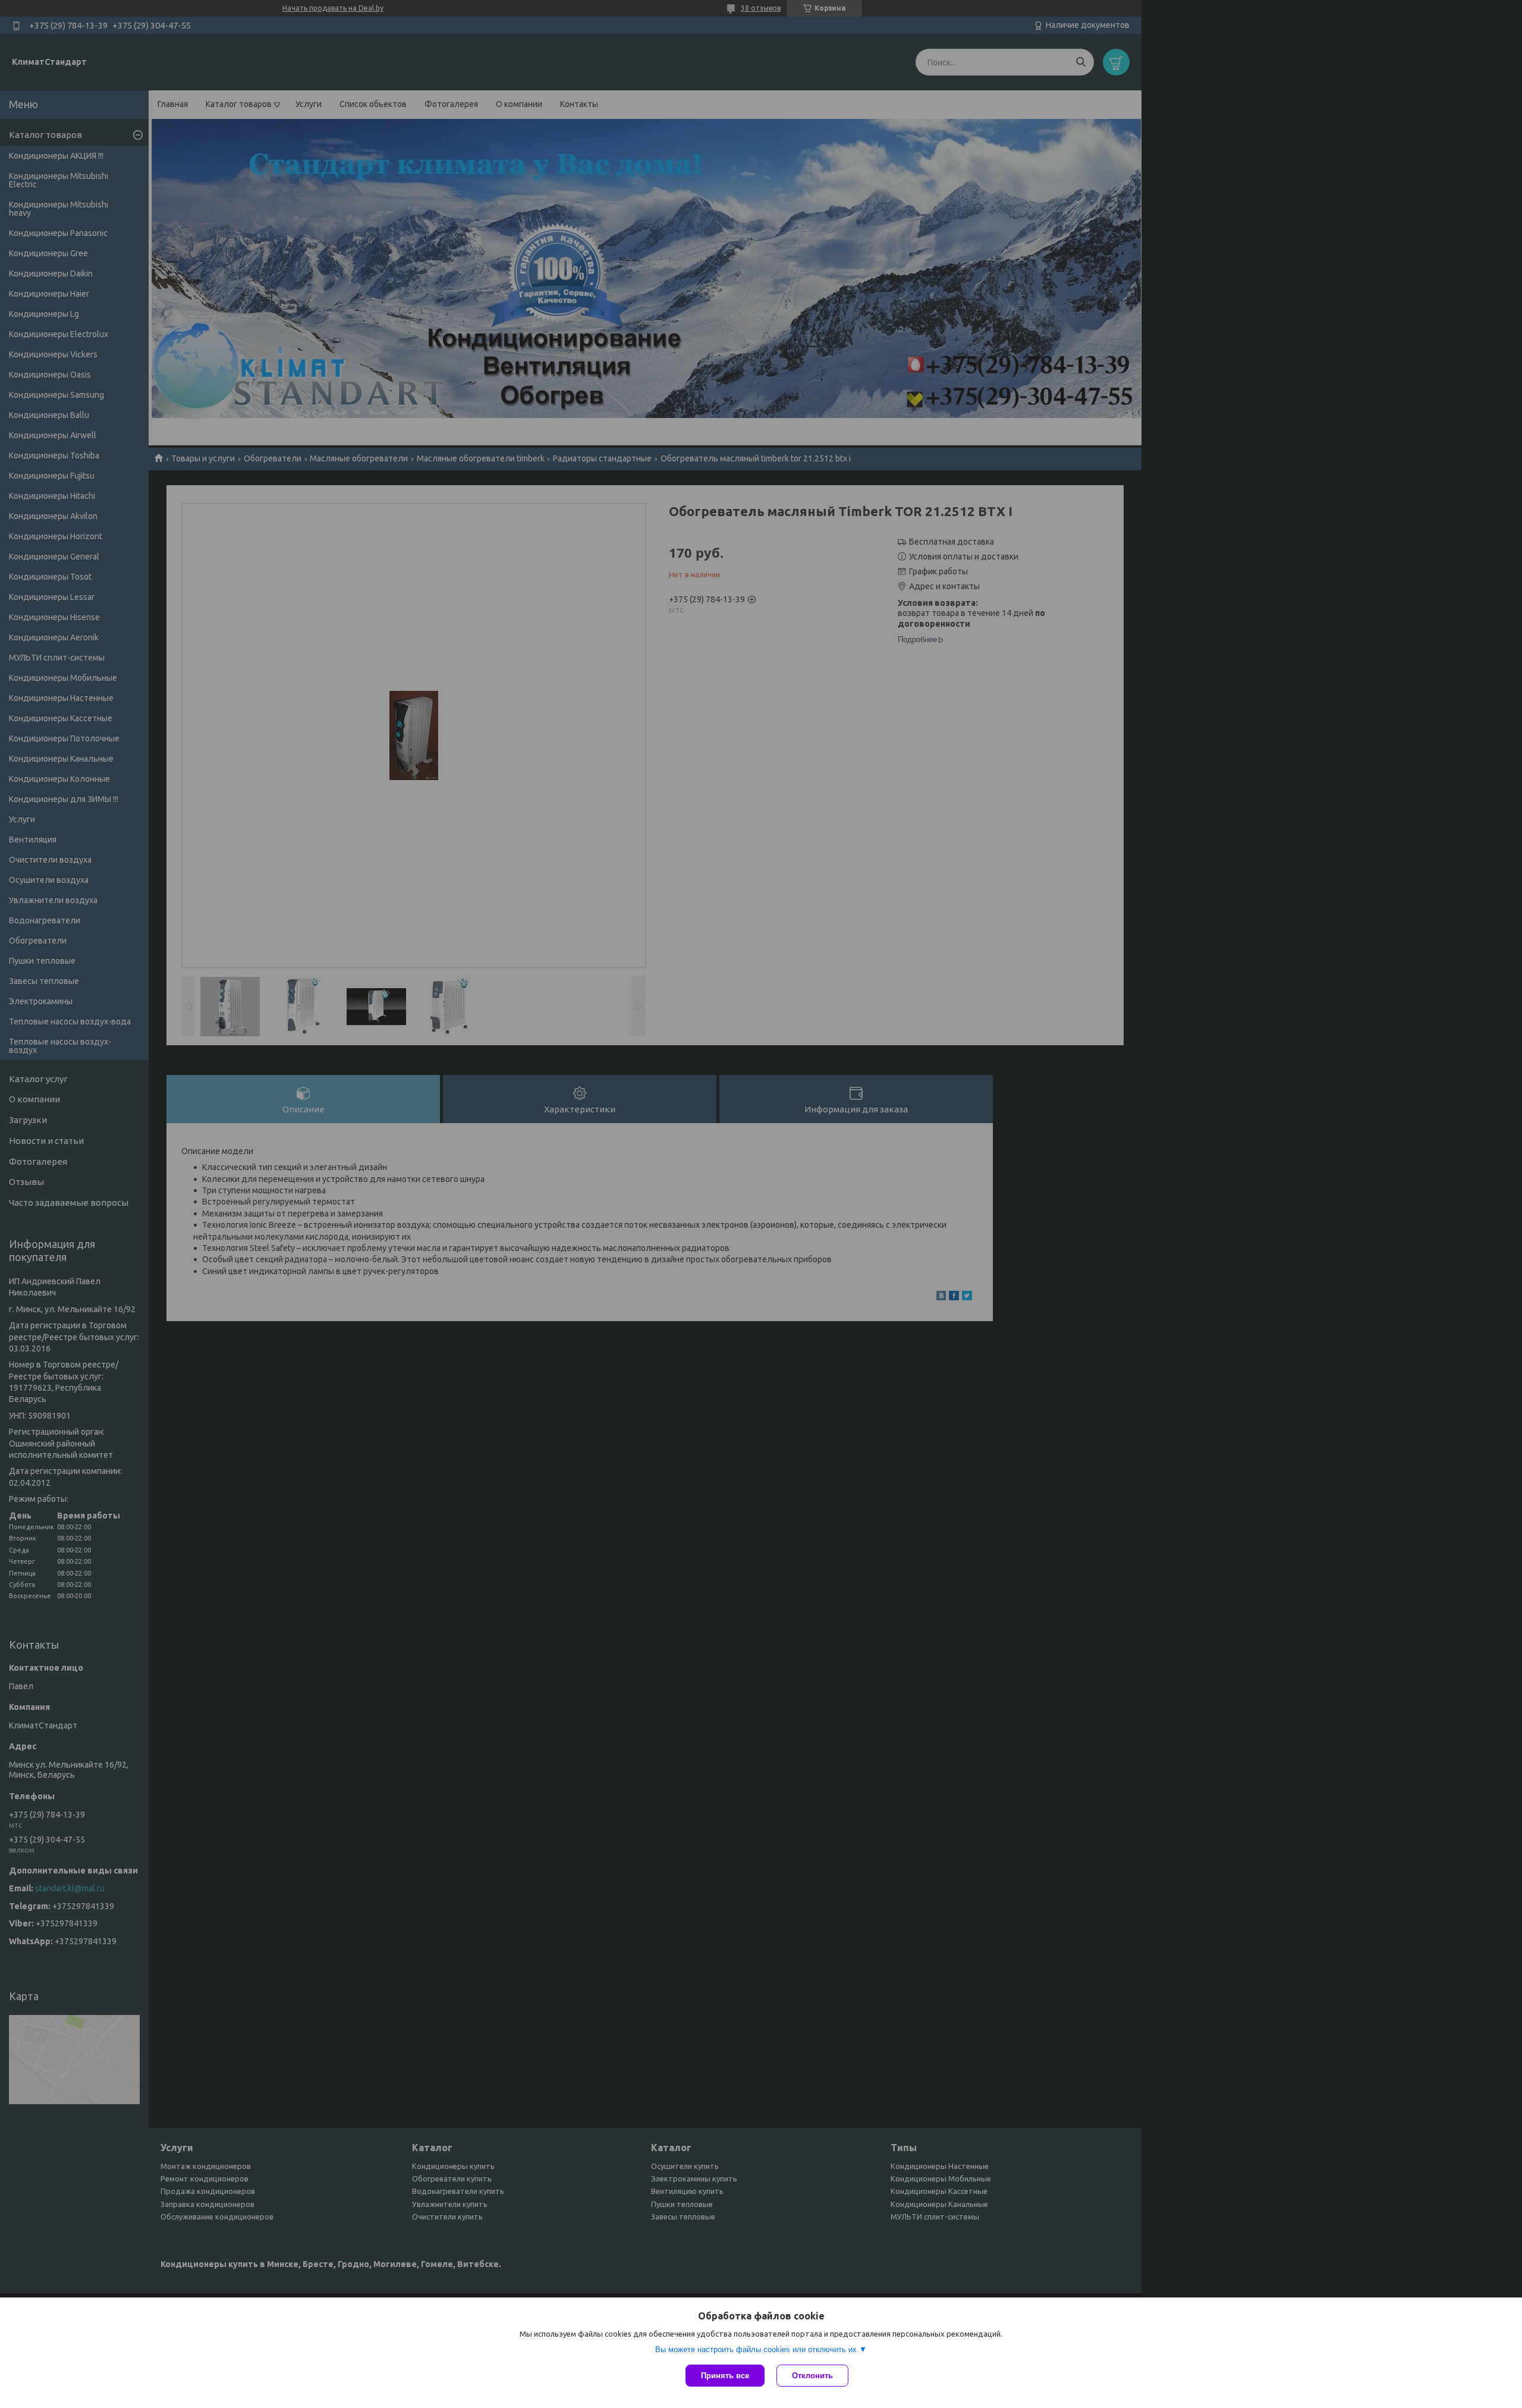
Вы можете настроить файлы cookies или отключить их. (757, 2349)
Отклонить (812, 2376)
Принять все (725, 2376)
